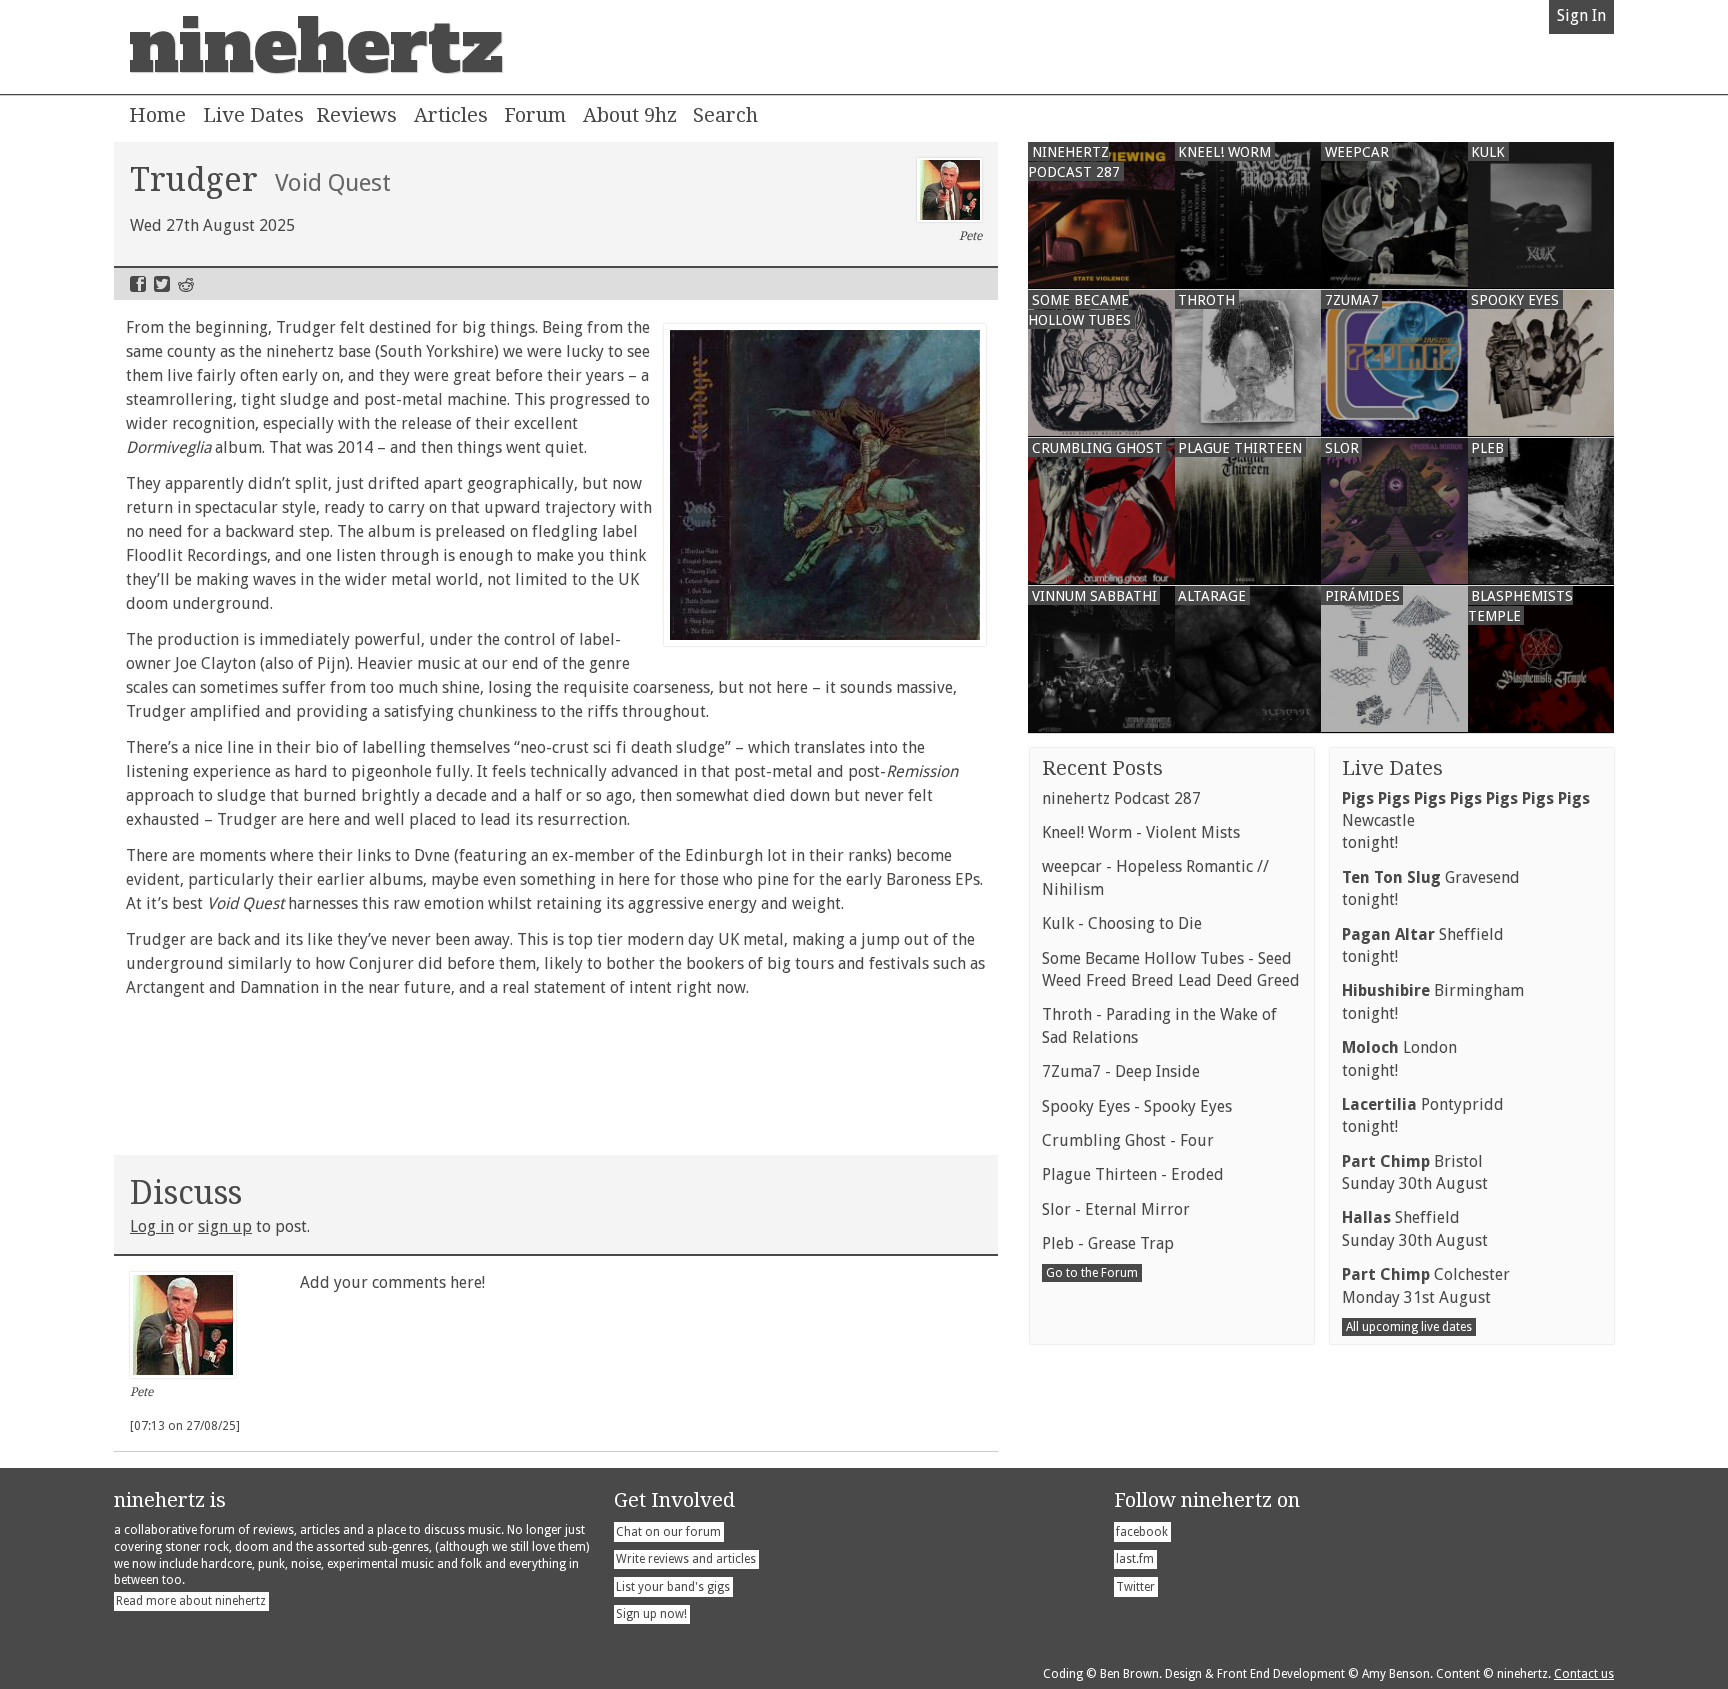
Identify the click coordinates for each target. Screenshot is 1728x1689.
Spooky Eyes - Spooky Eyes (1137, 1106)
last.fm (1135, 1559)
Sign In (1581, 15)
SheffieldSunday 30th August (1415, 1228)
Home (157, 115)
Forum (535, 115)
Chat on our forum (668, 1532)
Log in (152, 1226)
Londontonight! (1399, 1058)
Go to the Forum (1092, 1273)
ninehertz (316, 47)
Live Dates (253, 115)
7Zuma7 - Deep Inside (1121, 1071)
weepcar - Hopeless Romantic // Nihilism (1155, 877)
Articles (451, 115)
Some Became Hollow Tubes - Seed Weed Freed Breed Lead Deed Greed (1171, 969)
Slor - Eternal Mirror (1116, 1209)
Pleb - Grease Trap (1108, 1243)
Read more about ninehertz (191, 1601)
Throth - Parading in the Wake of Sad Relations (1159, 1025)
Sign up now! (651, 1614)
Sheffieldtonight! (1423, 945)
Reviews (356, 115)
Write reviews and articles (686, 1559)
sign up (225, 1226)
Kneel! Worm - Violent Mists (1141, 832)
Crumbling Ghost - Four (1128, 1140)
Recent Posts (1102, 768)
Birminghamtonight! (1433, 1001)
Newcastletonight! (1466, 821)
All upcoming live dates (1409, 1327)
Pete (970, 236)
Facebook (138, 284)
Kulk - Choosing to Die (1122, 923)
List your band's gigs (673, 1587)
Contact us (1584, 1674)
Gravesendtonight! (1431, 888)
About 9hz (630, 115)
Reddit (186, 284)
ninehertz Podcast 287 (1121, 798)
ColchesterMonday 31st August (1426, 1285)
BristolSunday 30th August (1415, 1172)
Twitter (162, 284)
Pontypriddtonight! (1423, 1115)
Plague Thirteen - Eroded (1133, 1174)
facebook (1142, 1532)
